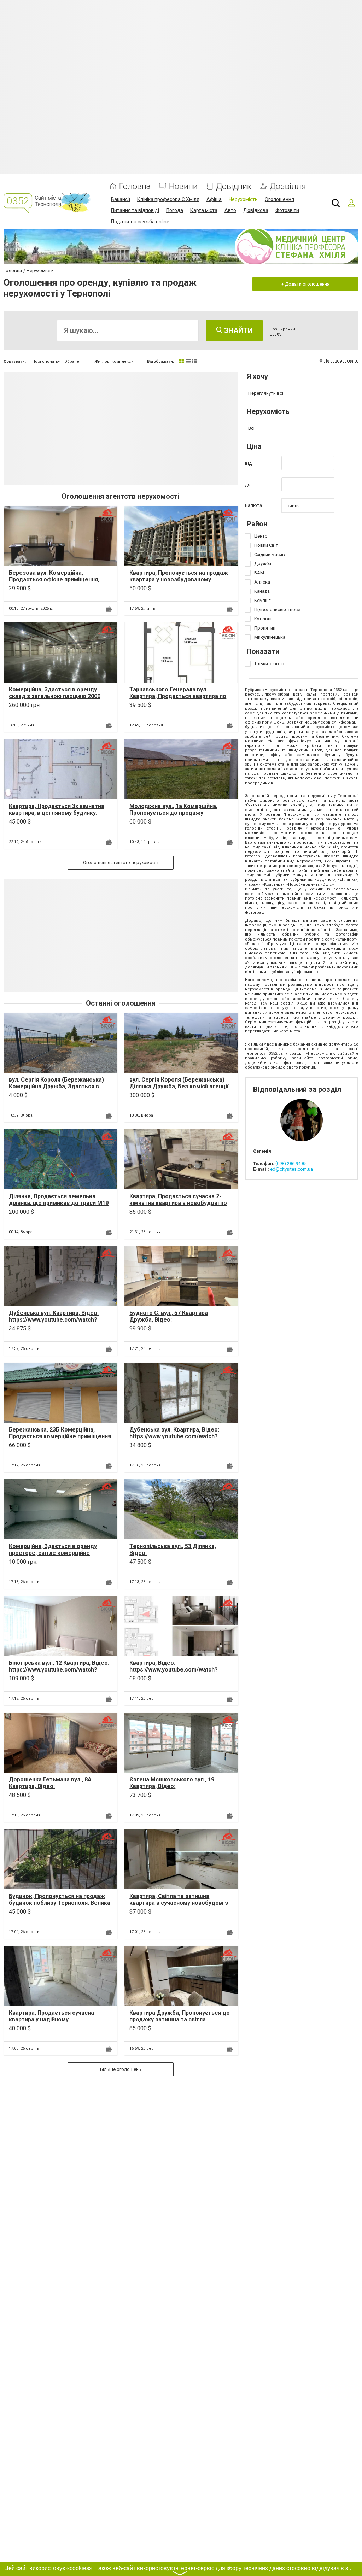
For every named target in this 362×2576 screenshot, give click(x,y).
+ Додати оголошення (305, 284)
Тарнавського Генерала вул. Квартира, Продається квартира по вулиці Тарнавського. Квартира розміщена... (178, 700)
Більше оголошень (121, 2069)
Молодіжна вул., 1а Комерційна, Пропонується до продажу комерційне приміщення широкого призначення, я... (178, 816)
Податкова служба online (140, 222)
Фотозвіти (287, 210)
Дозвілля (288, 186)
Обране (72, 361)
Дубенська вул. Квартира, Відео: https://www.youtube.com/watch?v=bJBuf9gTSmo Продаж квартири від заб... (177, 1440)
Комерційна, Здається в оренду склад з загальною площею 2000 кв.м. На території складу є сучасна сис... (58, 700)
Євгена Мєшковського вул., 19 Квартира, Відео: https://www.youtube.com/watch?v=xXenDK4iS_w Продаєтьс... (174, 1790)
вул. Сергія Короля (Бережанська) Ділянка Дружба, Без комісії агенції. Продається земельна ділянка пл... (180, 1086)
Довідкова (256, 210)
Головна (135, 186)
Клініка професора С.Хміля (168, 199)
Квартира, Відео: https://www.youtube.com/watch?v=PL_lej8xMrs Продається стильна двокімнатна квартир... (178, 1673)
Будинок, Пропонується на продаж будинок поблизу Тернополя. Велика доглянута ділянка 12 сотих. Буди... (60, 1903)
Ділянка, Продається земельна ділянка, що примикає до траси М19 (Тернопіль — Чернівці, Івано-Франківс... (59, 1207)
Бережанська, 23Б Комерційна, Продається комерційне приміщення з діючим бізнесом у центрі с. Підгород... (60, 1440)
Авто (230, 210)
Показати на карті (341, 361)
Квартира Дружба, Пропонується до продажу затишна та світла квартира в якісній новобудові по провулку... (180, 2023)
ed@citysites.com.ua (291, 1169)
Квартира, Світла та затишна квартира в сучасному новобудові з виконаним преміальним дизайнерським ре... (179, 1906)
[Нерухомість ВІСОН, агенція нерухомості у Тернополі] (107, 516)
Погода (175, 210)
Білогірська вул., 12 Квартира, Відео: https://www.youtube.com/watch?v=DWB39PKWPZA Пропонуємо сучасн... (59, 1673)
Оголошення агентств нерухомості (121, 863)
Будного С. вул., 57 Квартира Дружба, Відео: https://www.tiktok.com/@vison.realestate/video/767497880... (180, 1323)
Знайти (238, 330)
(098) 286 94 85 (291, 1163)
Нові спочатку (46, 361)
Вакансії (121, 199)
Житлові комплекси (114, 361)
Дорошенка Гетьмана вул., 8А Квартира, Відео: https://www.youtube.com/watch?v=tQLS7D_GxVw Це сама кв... (53, 1790)
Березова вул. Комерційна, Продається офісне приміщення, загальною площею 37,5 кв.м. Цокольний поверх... (54, 583)
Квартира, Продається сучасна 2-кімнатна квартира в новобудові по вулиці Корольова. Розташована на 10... (178, 1207)
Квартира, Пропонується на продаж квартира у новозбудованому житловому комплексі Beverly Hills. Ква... (179, 583)
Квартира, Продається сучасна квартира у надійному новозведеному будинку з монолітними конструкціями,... (51, 2023)
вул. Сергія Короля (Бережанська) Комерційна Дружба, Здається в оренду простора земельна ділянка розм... (58, 1090)
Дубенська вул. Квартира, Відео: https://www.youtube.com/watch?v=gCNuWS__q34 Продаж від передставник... (54, 1323)
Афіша (214, 199)
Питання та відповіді (135, 210)
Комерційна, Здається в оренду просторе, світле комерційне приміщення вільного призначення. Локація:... (57, 1556)
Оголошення (279, 199)
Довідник (234, 186)
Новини (183, 186)
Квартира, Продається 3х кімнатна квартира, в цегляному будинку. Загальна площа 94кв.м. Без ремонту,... (57, 816)
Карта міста (204, 210)
